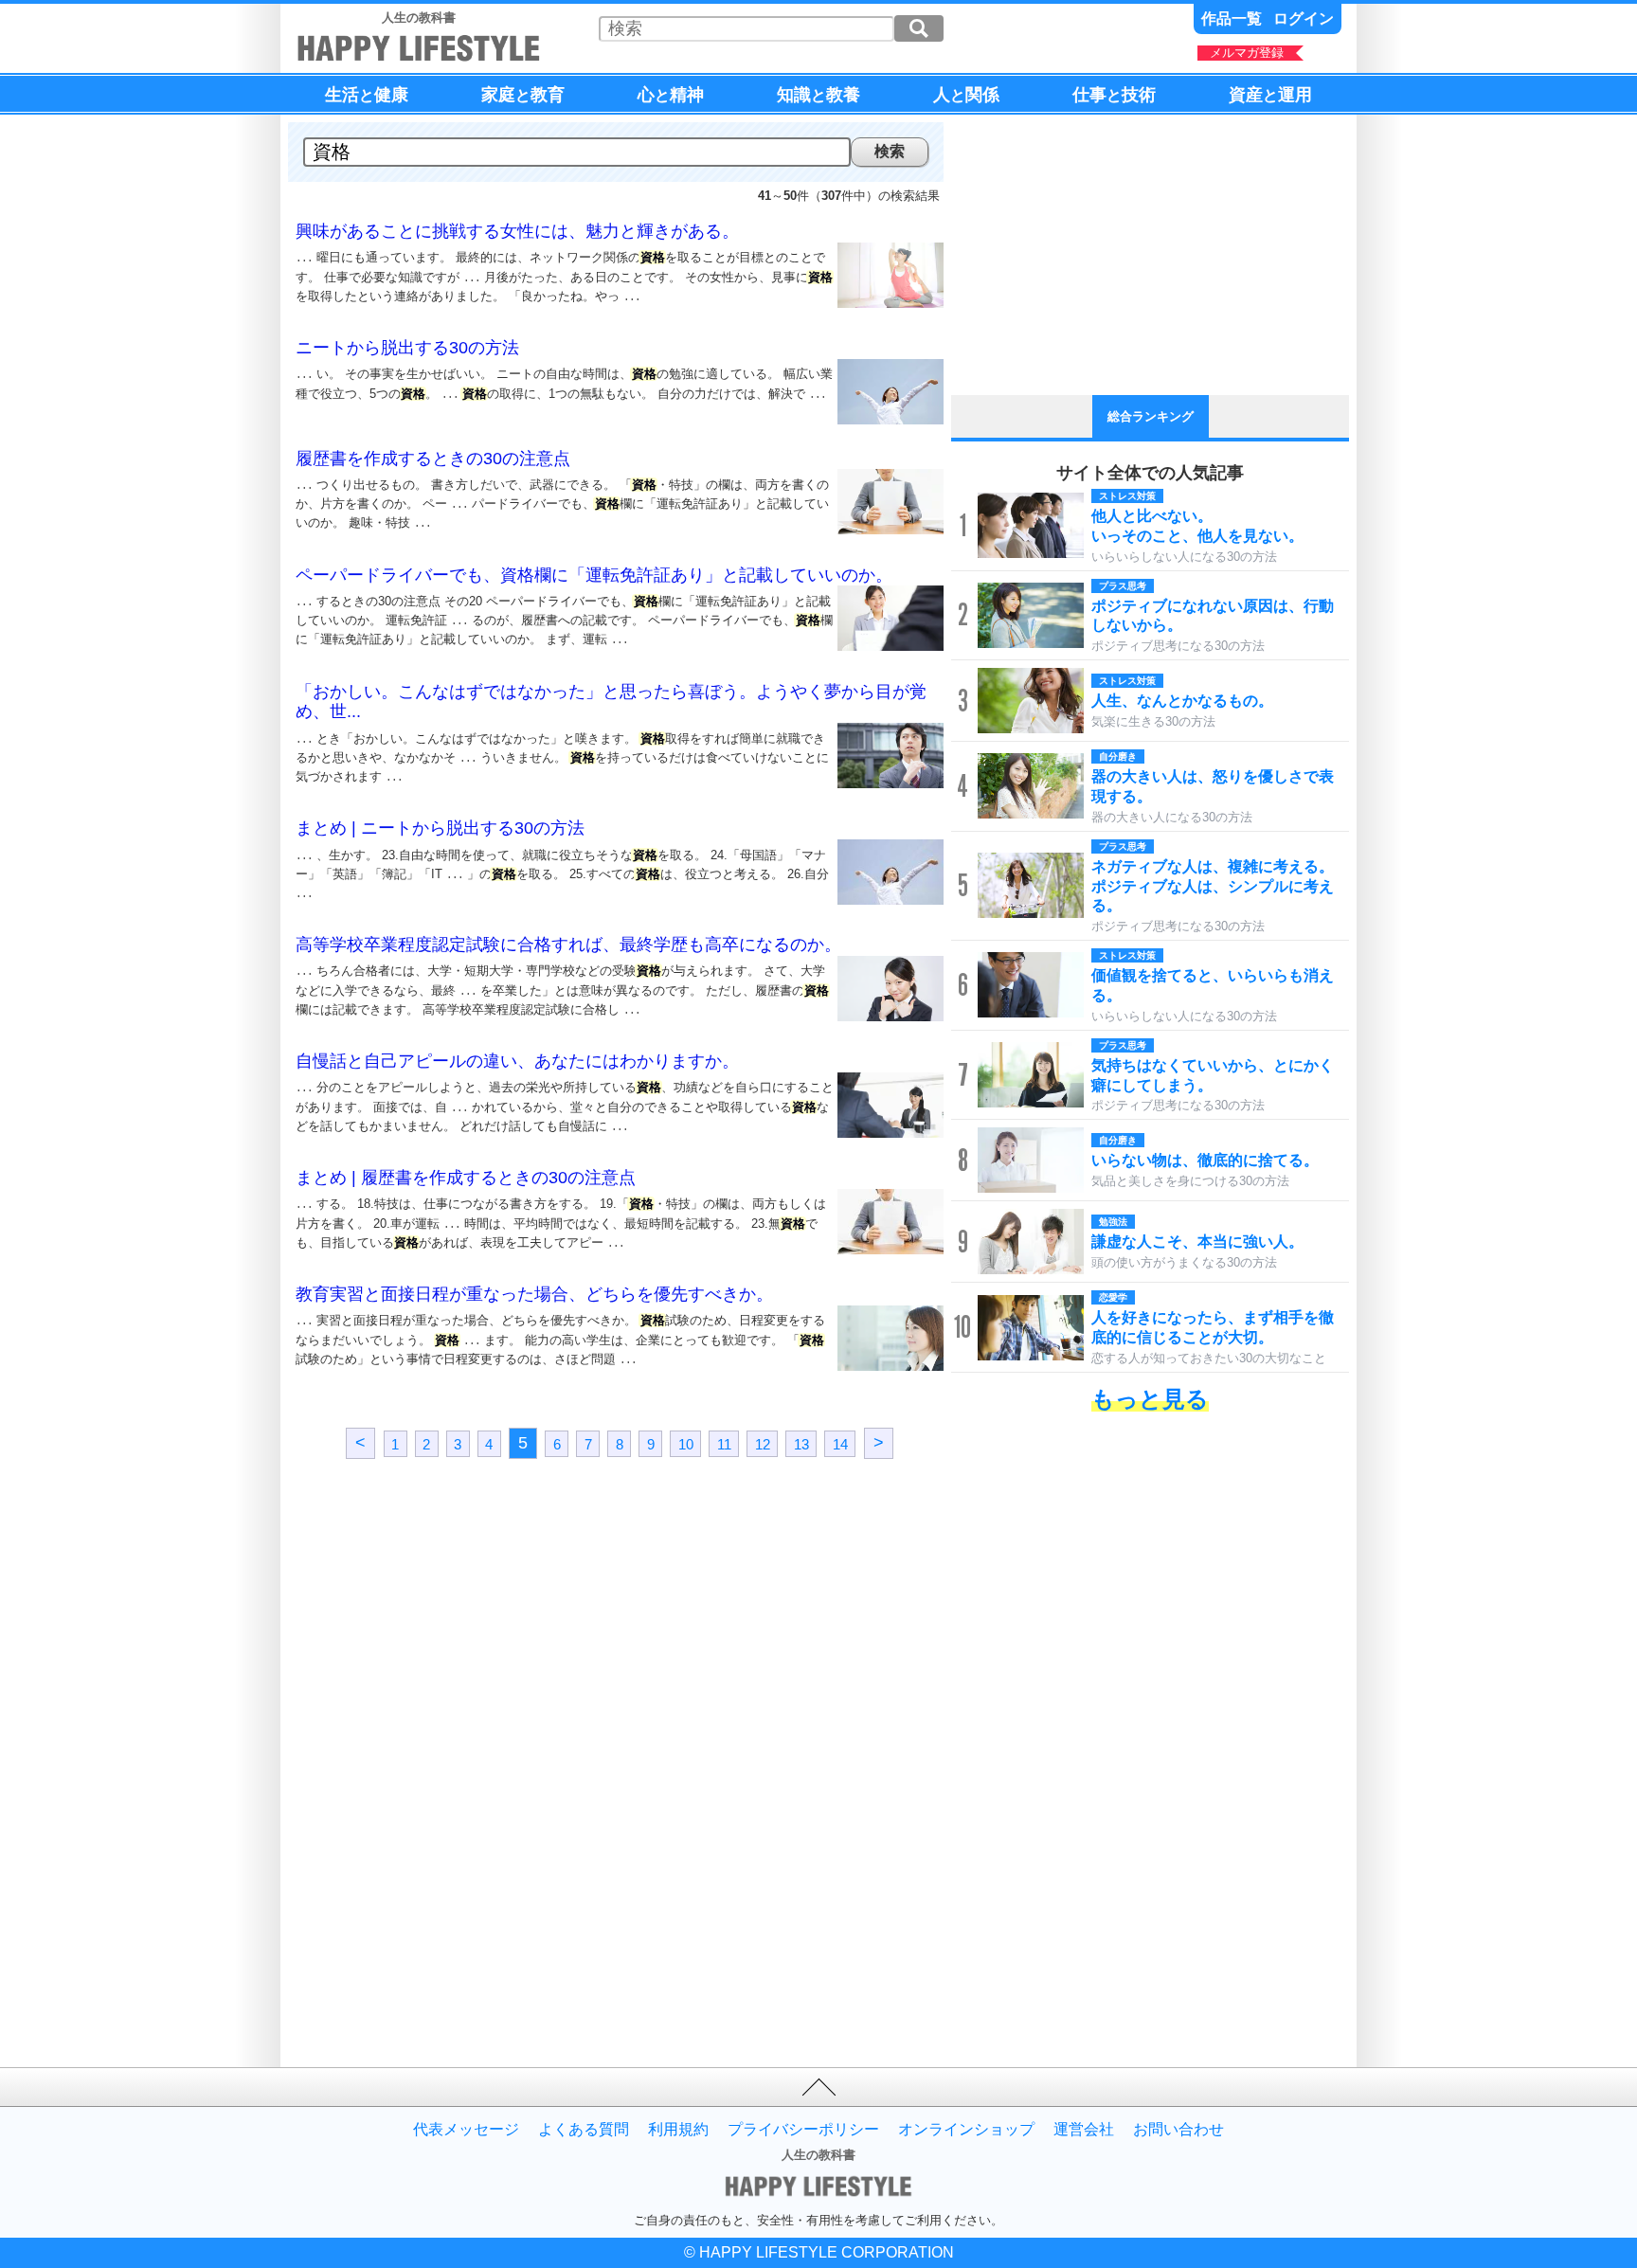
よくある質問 (584, 2130)
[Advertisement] (454, 1639)
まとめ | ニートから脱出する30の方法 (440, 828)
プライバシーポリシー (803, 2130)
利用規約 (678, 2130)
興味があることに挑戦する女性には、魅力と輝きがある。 (517, 231)
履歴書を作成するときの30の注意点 (433, 459)
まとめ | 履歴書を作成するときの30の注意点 (466, 1178)
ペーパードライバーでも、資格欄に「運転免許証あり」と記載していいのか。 (594, 575)
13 (801, 1443)
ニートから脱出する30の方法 (407, 348)
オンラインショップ (966, 2130)
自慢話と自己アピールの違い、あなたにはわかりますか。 (517, 1061)
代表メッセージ (466, 2130)
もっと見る (1150, 1399)
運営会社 (1084, 2130)
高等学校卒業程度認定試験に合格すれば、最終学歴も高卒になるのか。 (568, 945)
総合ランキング (1151, 416)
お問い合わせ (1178, 2130)
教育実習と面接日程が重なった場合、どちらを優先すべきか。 (534, 1294)
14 (840, 1443)
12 (763, 1443)
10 (686, 1443)
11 (724, 1443)
